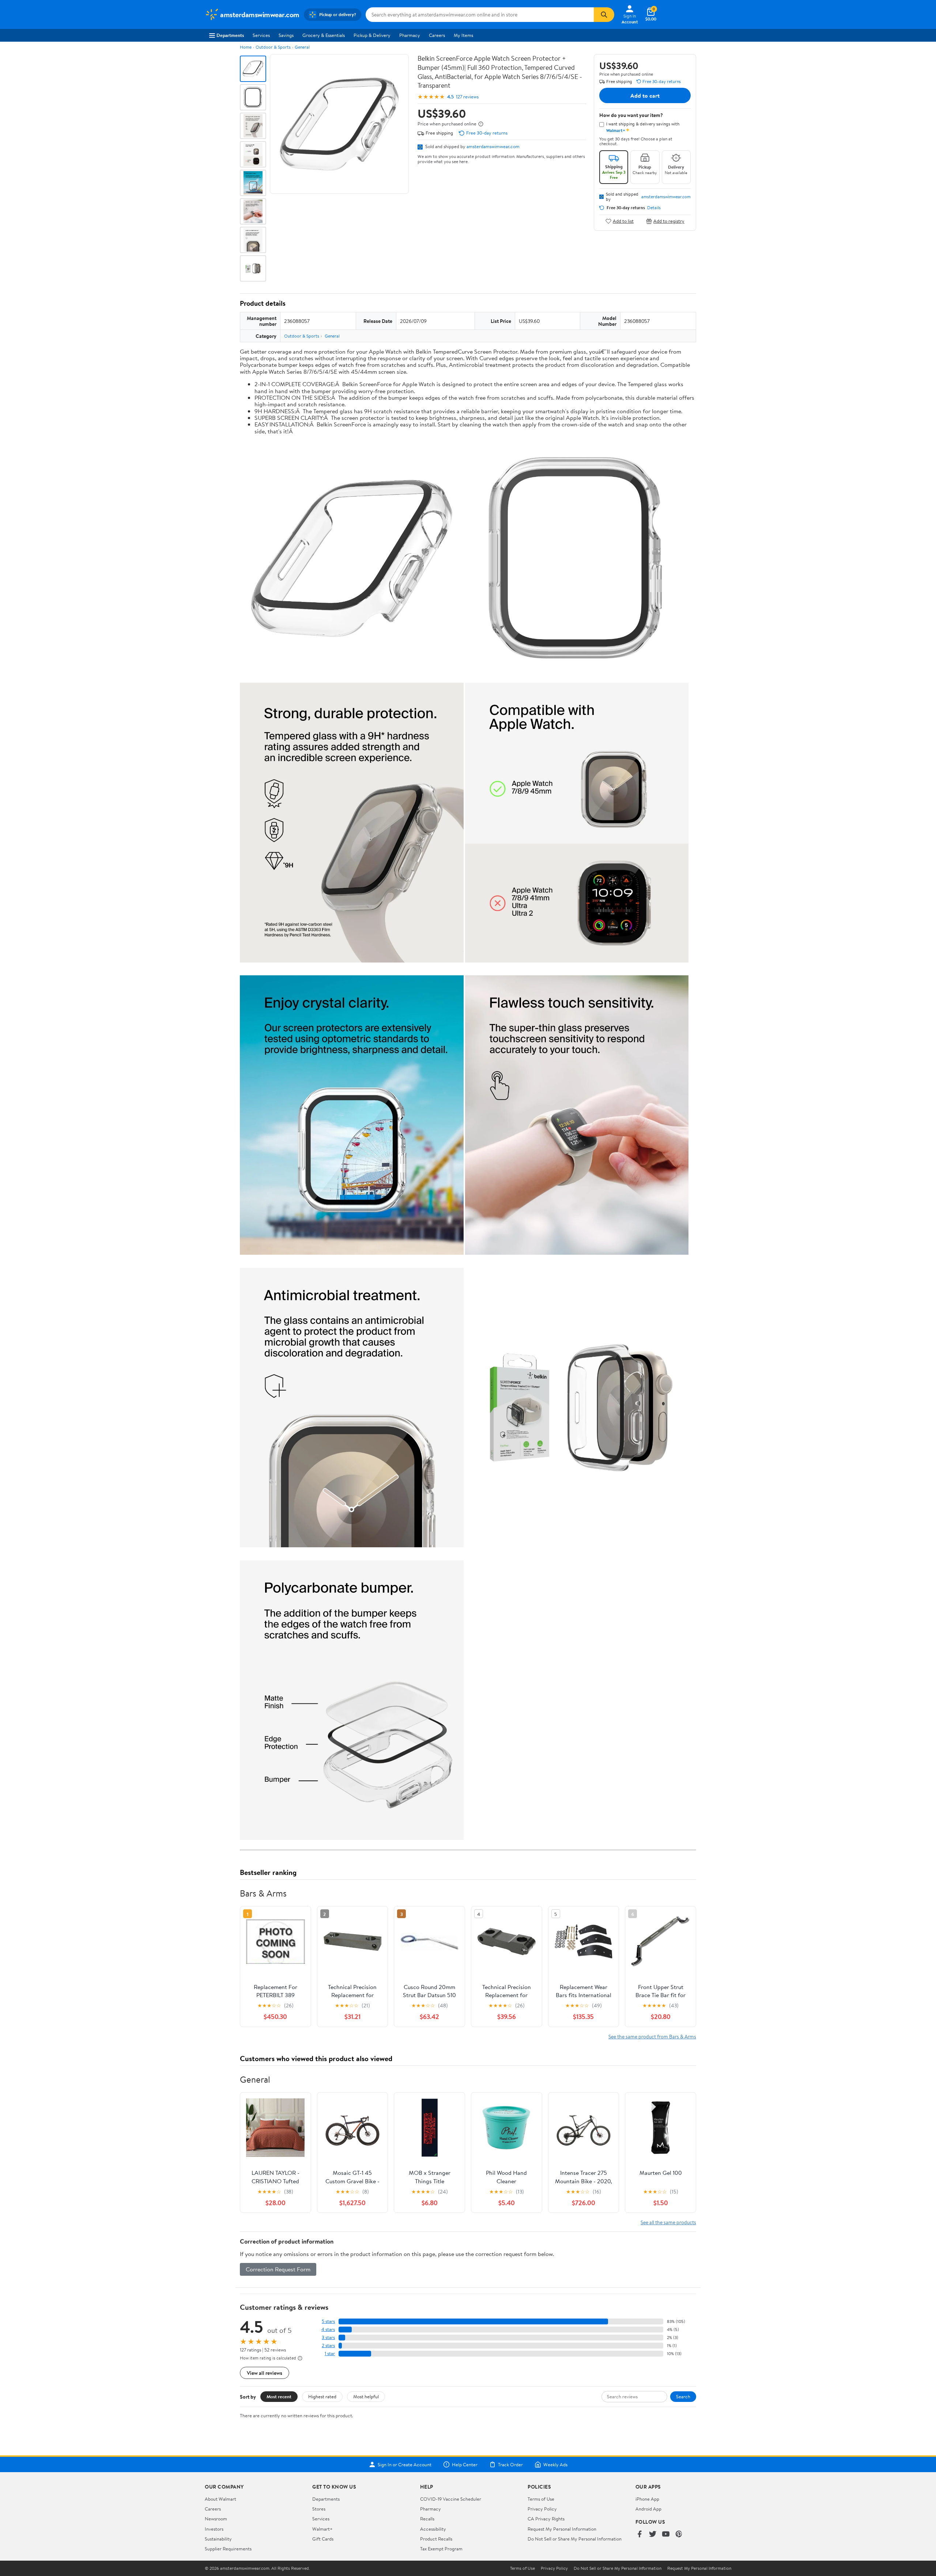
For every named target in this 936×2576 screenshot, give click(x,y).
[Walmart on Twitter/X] (653, 2534)
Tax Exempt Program (441, 2549)
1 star (330, 2353)
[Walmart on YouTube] (666, 2534)
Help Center (465, 2464)
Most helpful (366, 2396)
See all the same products (668, 2222)
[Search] (604, 15)
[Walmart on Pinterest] (679, 2534)
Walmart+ (322, 2529)
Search (683, 2396)
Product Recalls (436, 2539)
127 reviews (467, 97)
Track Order (510, 2464)
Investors (214, 2529)
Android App (648, 2509)
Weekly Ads (555, 2464)
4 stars (328, 2329)
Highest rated (322, 2396)
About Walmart (220, 2499)
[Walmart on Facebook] (639, 2534)
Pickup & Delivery (372, 35)
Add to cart (645, 95)
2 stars (328, 2345)
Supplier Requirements (228, 2549)
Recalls (427, 2519)
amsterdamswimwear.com (493, 146)
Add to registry (669, 221)
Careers (437, 35)
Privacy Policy (542, 2509)
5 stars (328, 2321)
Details (654, 208)
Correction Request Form (278, 2269)
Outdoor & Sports (273, 47)
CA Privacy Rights (546, 2519)
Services (261, 35)
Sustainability (218, 2539)
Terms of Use (541, 2499)
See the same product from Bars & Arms (652, 2036)
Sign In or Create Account (405, 2464)
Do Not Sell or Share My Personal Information (575, 2539)
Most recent (279, 2396)
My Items (463, 35)
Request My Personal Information (562, 2529)
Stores (319, 2509)
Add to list (623, 221)
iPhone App (647, 2499)
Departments (230, 35)
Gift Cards (323, 2539)
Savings (286, 35)
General (302, 47)
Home (246, 47)
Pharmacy (410, 35)
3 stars (328, 2337)
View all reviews (265, 2373)
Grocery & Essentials (324, 35)
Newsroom (216, 2519)
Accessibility (433, 2529)
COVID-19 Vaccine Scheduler (451, 2499)
